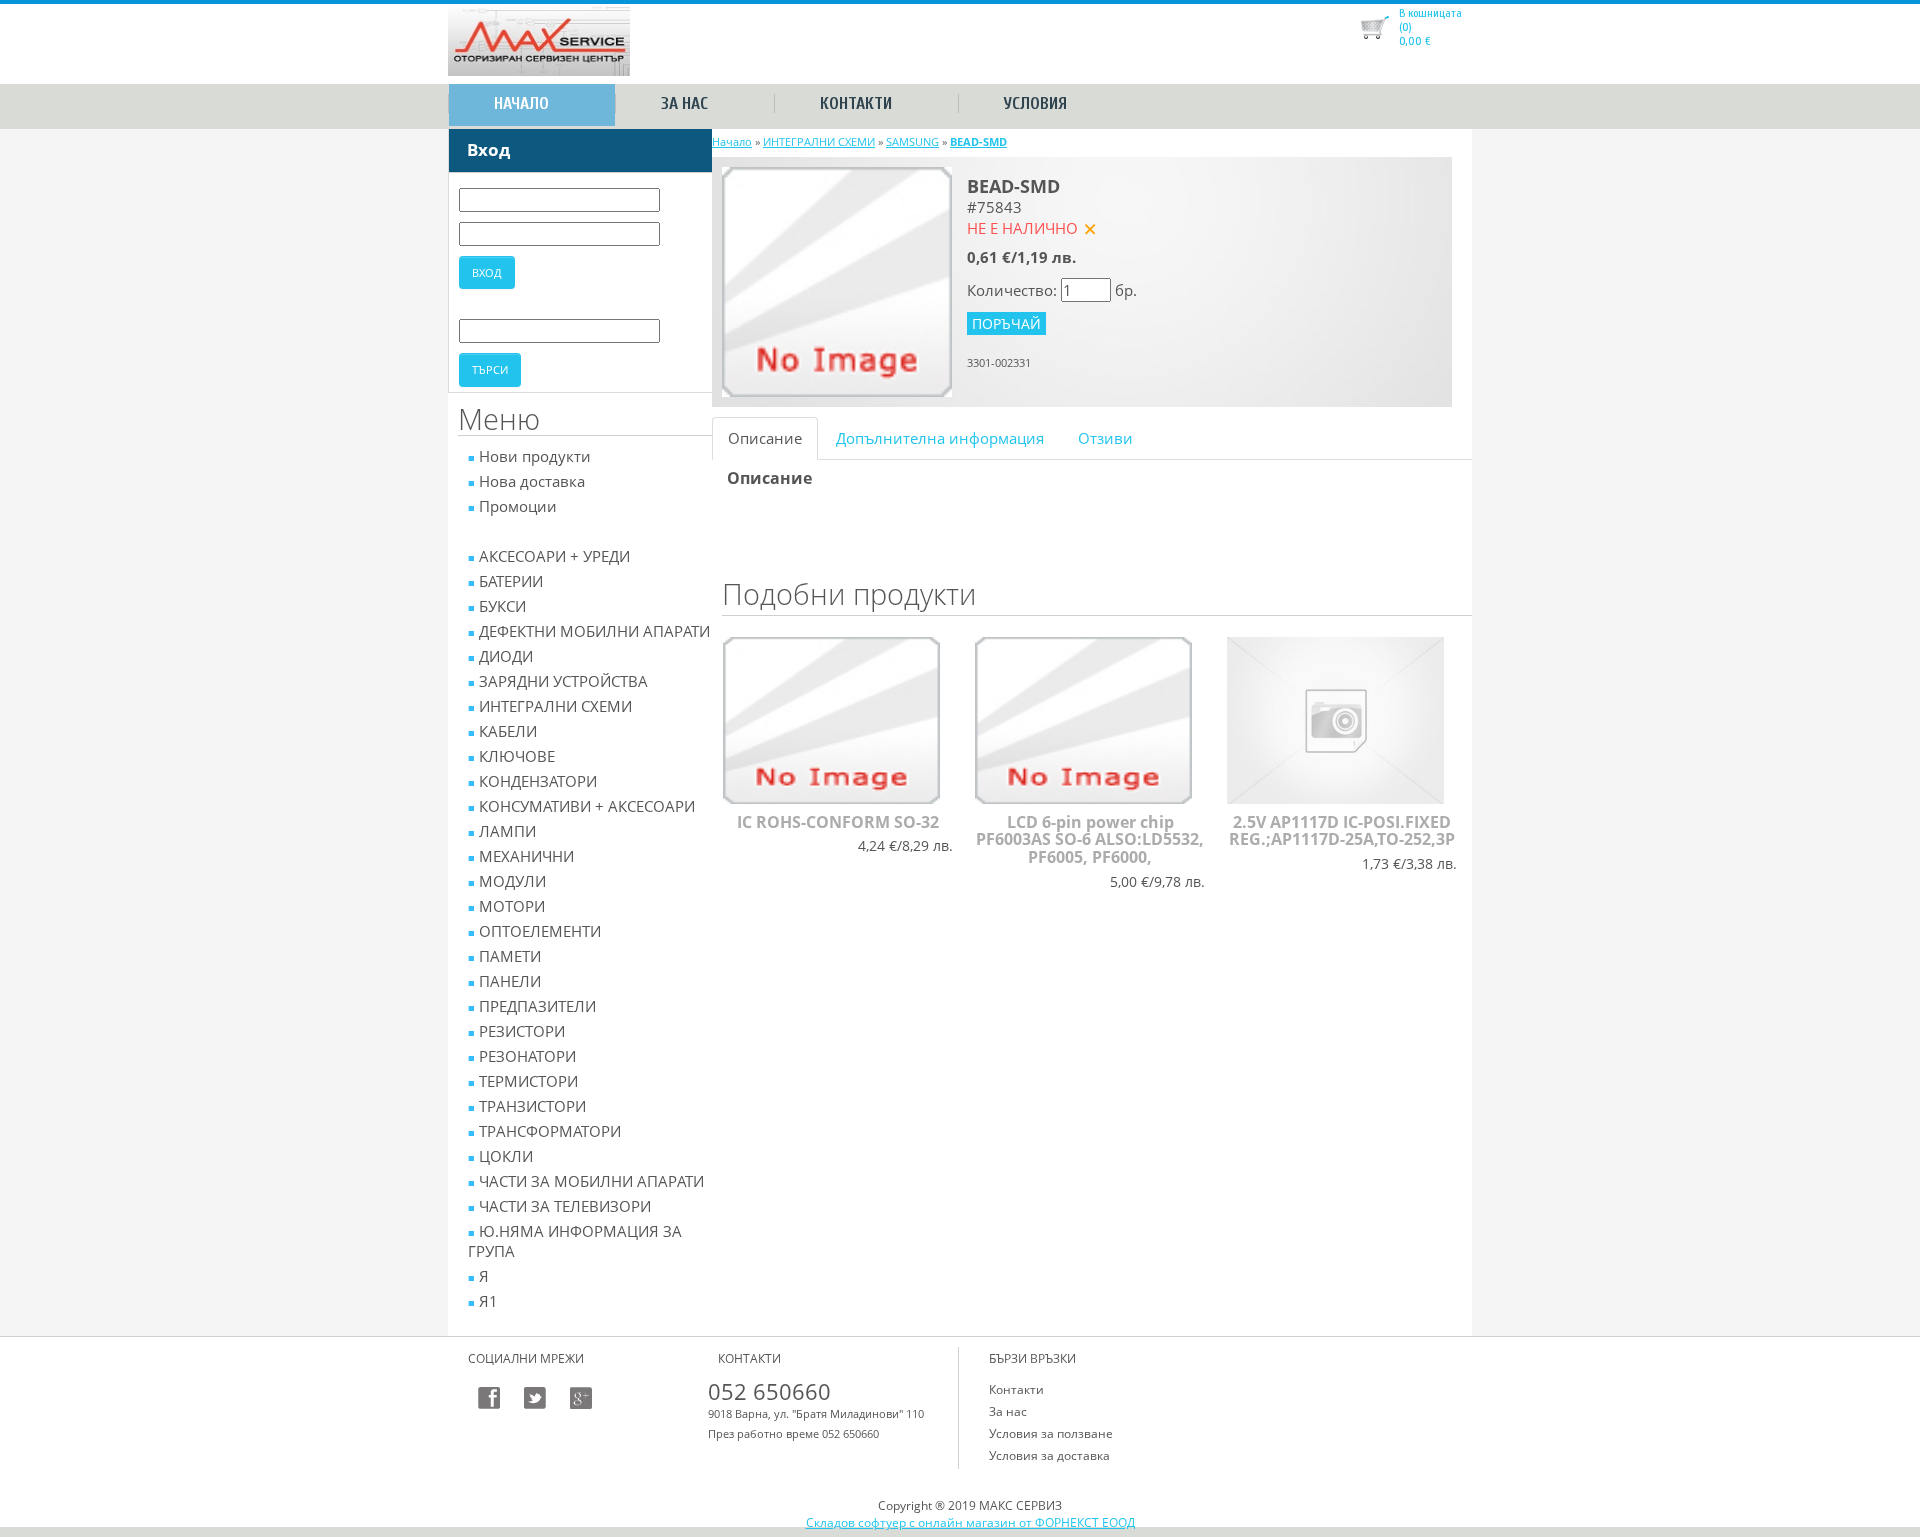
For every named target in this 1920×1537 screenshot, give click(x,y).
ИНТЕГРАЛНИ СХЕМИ (819, 141)
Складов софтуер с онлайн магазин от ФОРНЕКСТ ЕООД (970, 1522)
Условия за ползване (1051, 1433)
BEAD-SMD (978, 141)
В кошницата (1430, 13)
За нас (684, 103)
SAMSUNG (912, 141)
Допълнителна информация (940, 438)
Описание (765, 438)
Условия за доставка (1049, 1455)
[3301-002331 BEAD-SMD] (837, 280)
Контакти (856, 103)
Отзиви (1105, 438)
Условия (1035, 103)
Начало (521, 103)
